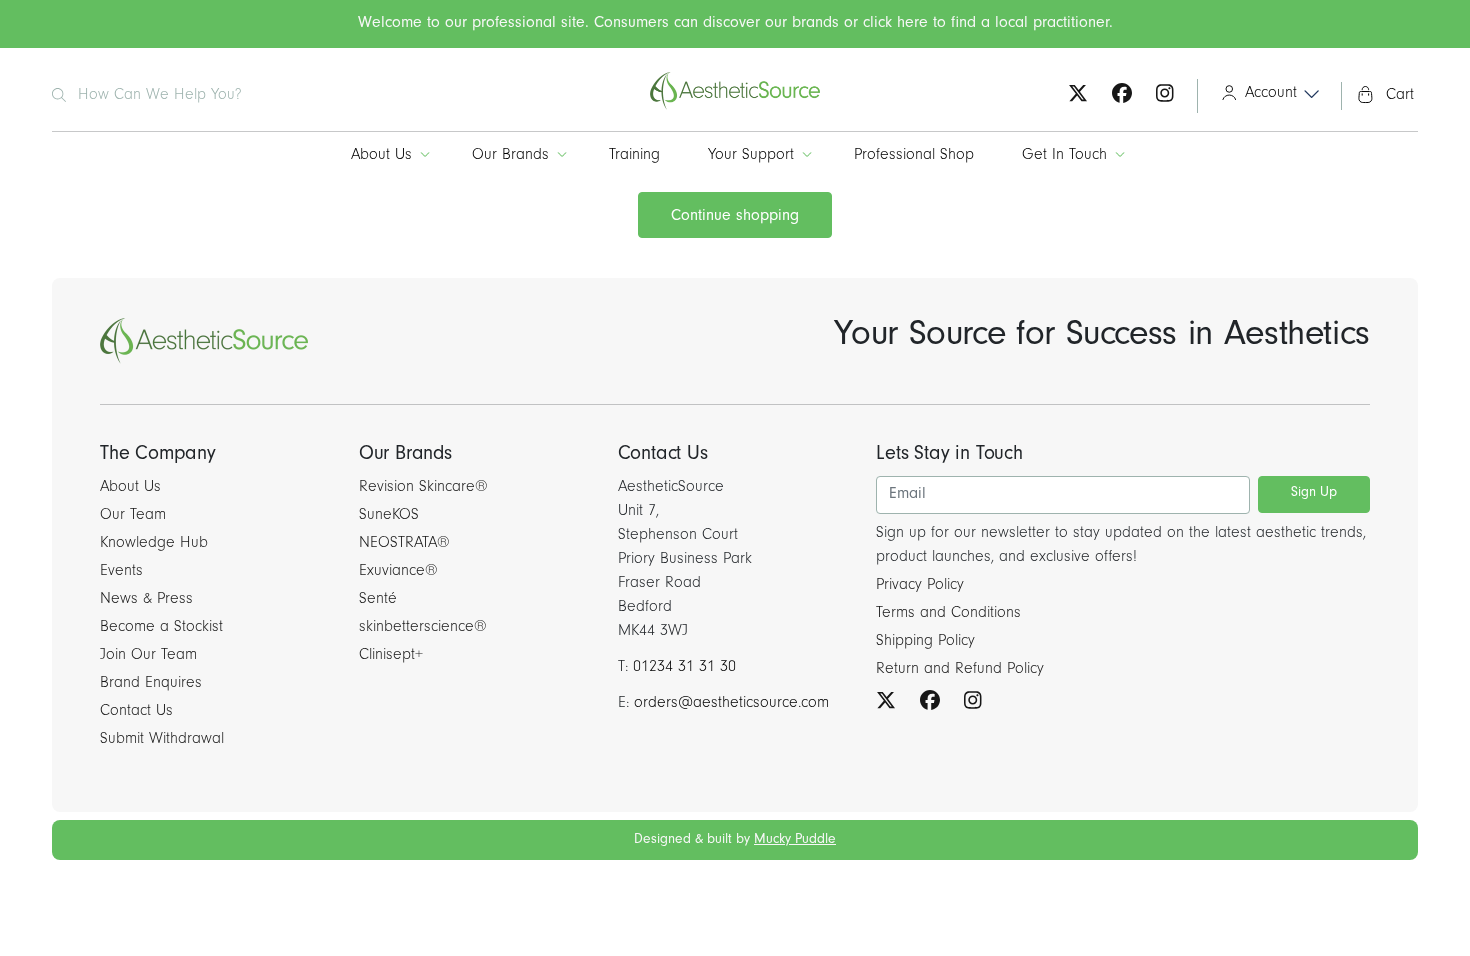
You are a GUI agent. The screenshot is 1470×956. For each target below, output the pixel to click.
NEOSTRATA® (404, 544)
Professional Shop (914, 156)
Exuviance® (398, 572)
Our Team (133, 516)
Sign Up (1314, 494)
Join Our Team (148, 656)
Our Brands (510, 156)
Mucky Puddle (795, 841)
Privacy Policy (920, 586)
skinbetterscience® (423, 628)
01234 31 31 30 (684, 668)
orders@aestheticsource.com (731, 704)
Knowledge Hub (154, 544)
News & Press (146, 600)
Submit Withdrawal (162, 740)
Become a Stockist (161, 628)
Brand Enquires (151, 684)
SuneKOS (389, 516)
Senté (378, 600)
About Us (381, 156)
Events (121, 572)
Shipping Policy (925, 642)
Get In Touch (1064, 156)
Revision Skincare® (423, 488)
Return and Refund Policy (960, 670)
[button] (1263, 96)
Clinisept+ (391, 656)
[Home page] (735, 107)
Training (634, 156)
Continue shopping (735, 217)
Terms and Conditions (948, 614)
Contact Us (136, 712)
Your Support (751, 156)
